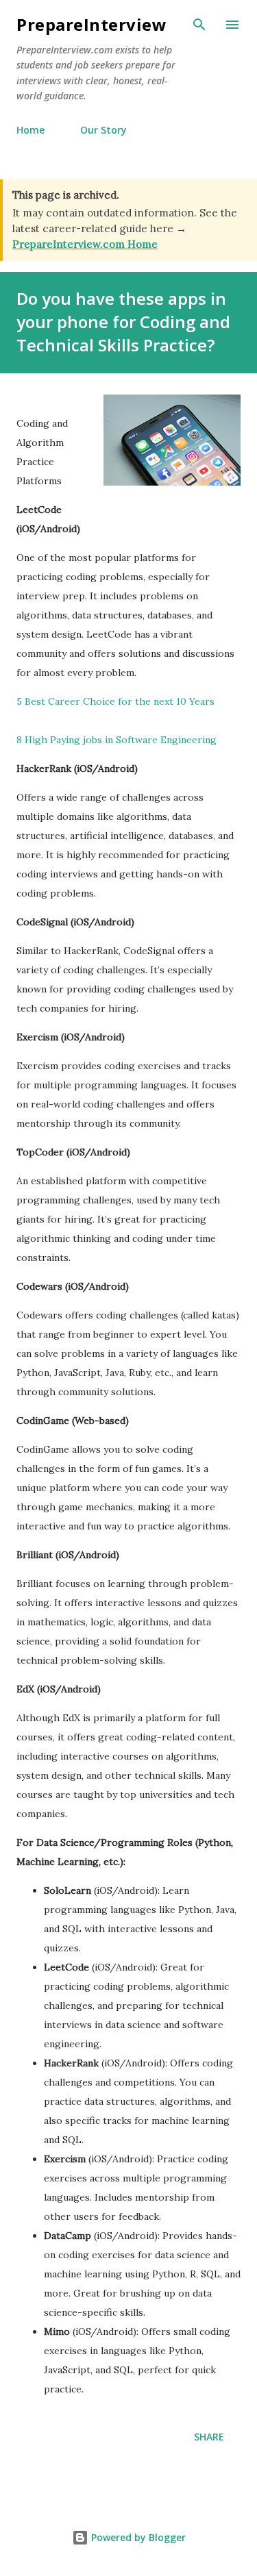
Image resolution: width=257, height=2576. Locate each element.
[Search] (199, 25)
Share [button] (209, 2437)
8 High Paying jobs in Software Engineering (117, 740)
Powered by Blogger (137, 2537)
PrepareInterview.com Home (85, 244)
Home (30, 130)
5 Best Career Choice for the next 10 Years (115, 701)
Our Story (103, 130)
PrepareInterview (91, 24)
